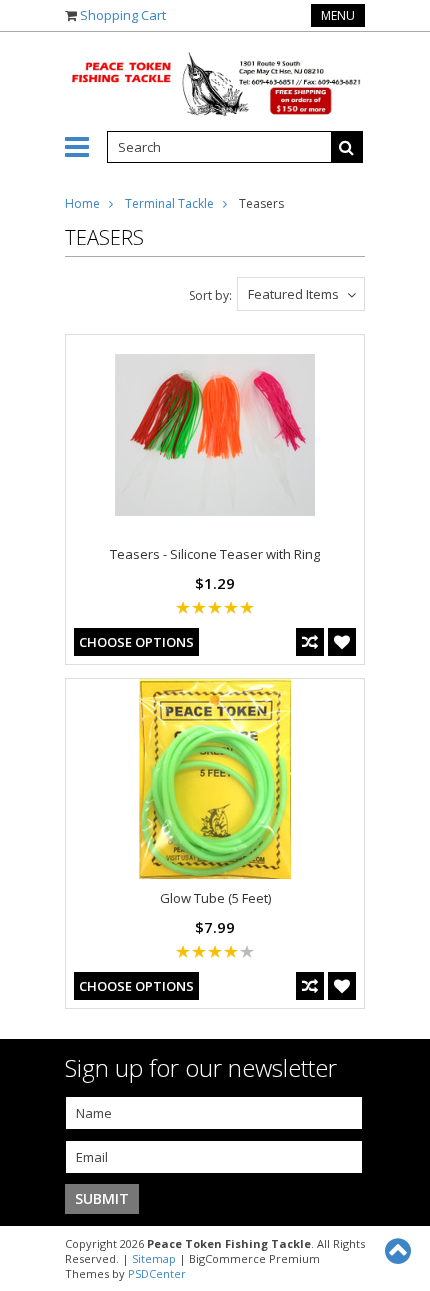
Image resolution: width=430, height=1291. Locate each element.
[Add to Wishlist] (342, 642)
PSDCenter (157, 1273)
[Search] (347, 147)
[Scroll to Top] (400, 1251)
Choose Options (136, 642)
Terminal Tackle (169, 203)
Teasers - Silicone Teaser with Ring (215, 554)
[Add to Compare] (310, 642)
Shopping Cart (123, 15)
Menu (338, 15)
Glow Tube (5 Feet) (215, 898)
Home (82, 203)
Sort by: (210, 295)
